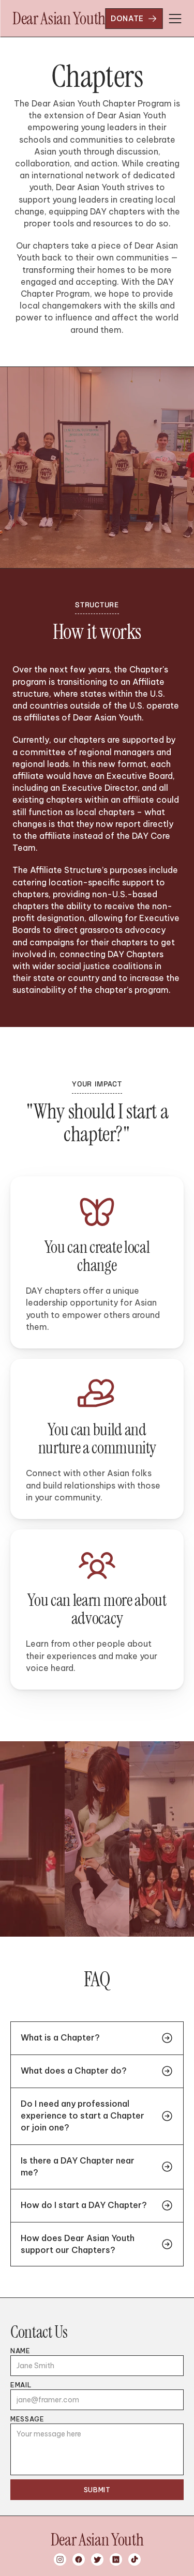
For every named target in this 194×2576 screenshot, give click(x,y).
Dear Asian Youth (59, 19)
